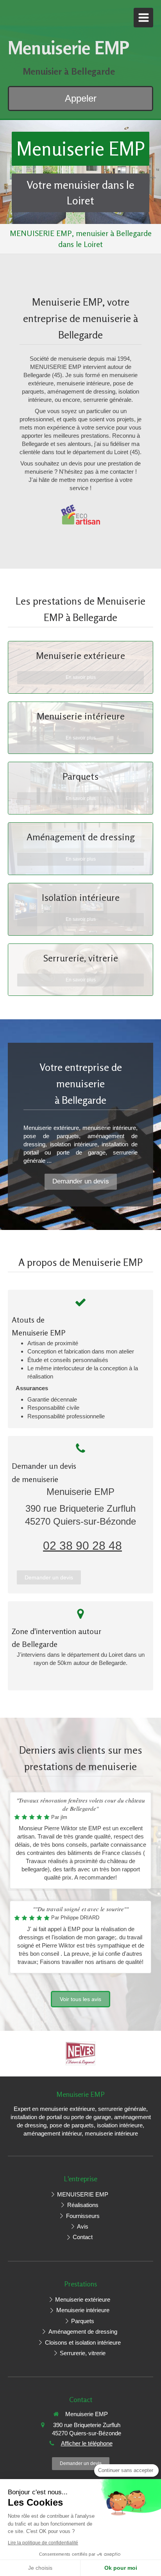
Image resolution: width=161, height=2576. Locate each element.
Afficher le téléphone (87, 2443)
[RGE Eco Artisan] (80, 515)
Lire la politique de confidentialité (43, 2543)
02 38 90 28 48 (82, 1546)
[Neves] (81, 2053)
